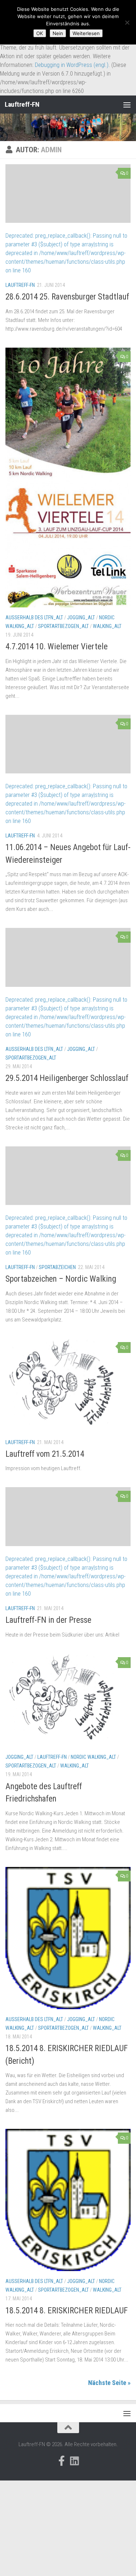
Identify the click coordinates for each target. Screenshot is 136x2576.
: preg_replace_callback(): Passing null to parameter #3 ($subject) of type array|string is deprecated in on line (66, 253)
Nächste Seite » (109, 2383)
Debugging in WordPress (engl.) (72, 65)
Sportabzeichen (57, 1267)
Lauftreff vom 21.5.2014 (45, 1454)
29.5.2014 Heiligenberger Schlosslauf (67, 1078)
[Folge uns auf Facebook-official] (62, 2461)
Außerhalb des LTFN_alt (34, 618)
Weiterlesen (86, 33)
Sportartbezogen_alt (63, 626)
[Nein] (127, 22)
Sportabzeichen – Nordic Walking (61, 1279)
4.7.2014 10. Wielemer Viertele (57, 647)
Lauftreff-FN (22, 104)
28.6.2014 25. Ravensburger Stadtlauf (67, 297)
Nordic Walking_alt (93, 1757)
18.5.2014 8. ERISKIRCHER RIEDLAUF (67, 2311)
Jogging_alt (81, 618)
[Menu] (127, 105)
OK (40, 33)
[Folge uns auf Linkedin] (75, 2461)
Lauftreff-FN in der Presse (48, 1620)
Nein (58, 33)
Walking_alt (107, 626)
